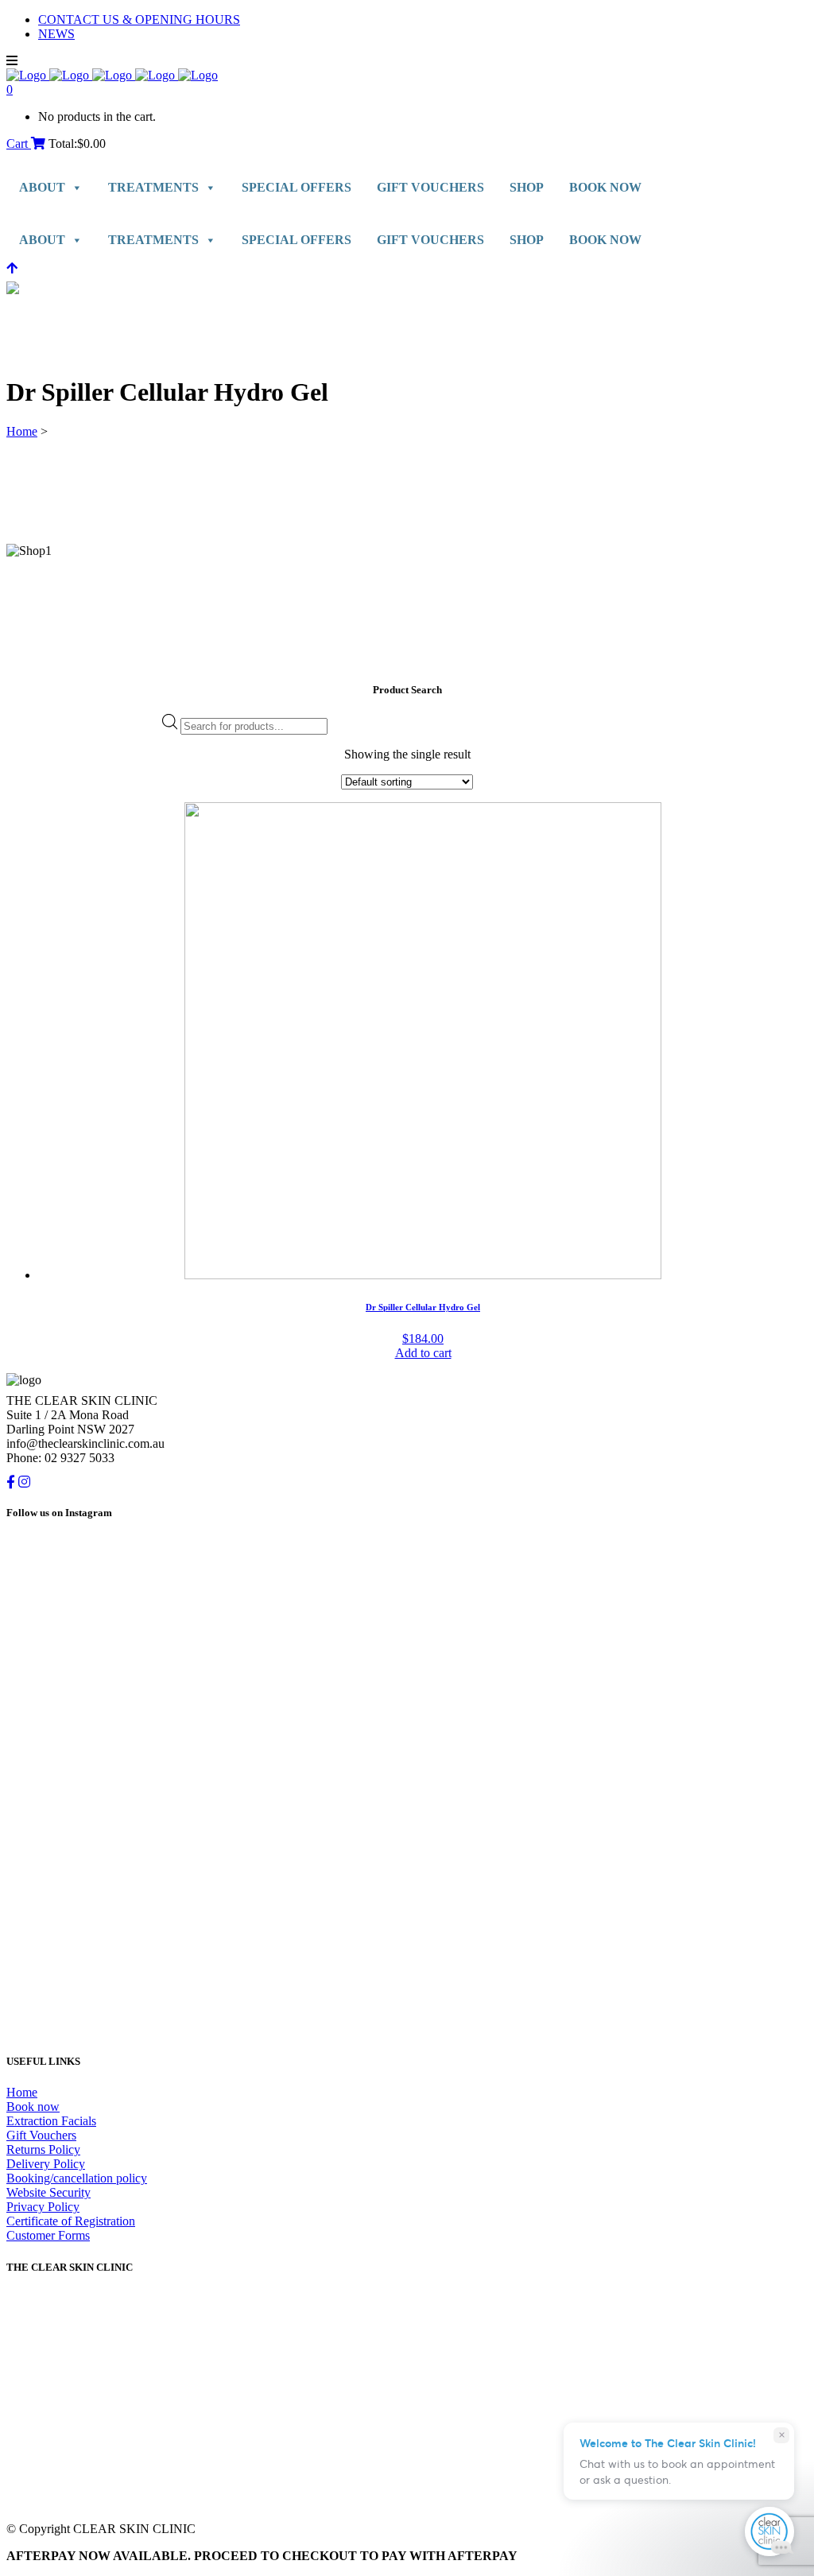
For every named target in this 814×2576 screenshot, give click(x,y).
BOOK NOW (605, 187)
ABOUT (42, 187)
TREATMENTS (153, 187)
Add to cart (423, 1353)
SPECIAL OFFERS (297, 187)
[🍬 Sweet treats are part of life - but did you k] (205, 1664)
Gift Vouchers (41, 2135)
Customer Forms (48, 2235)
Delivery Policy (46, 2164)
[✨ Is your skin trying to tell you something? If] (205, 1889)
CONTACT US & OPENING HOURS (139, 19)
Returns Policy (43, 2149)
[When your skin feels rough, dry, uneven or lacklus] (609, 1838)
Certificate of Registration (71, 2221)
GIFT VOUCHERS (430, 187)
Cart (19, 144)
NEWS (56, 34)
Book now (33, 2107)
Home (22, 431)
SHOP (527, 187)
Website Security (48, 2192)
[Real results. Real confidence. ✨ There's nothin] (609, 1598)
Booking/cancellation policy (77, 2178)
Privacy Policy (43, 2207)
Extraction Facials (51, 2121)
